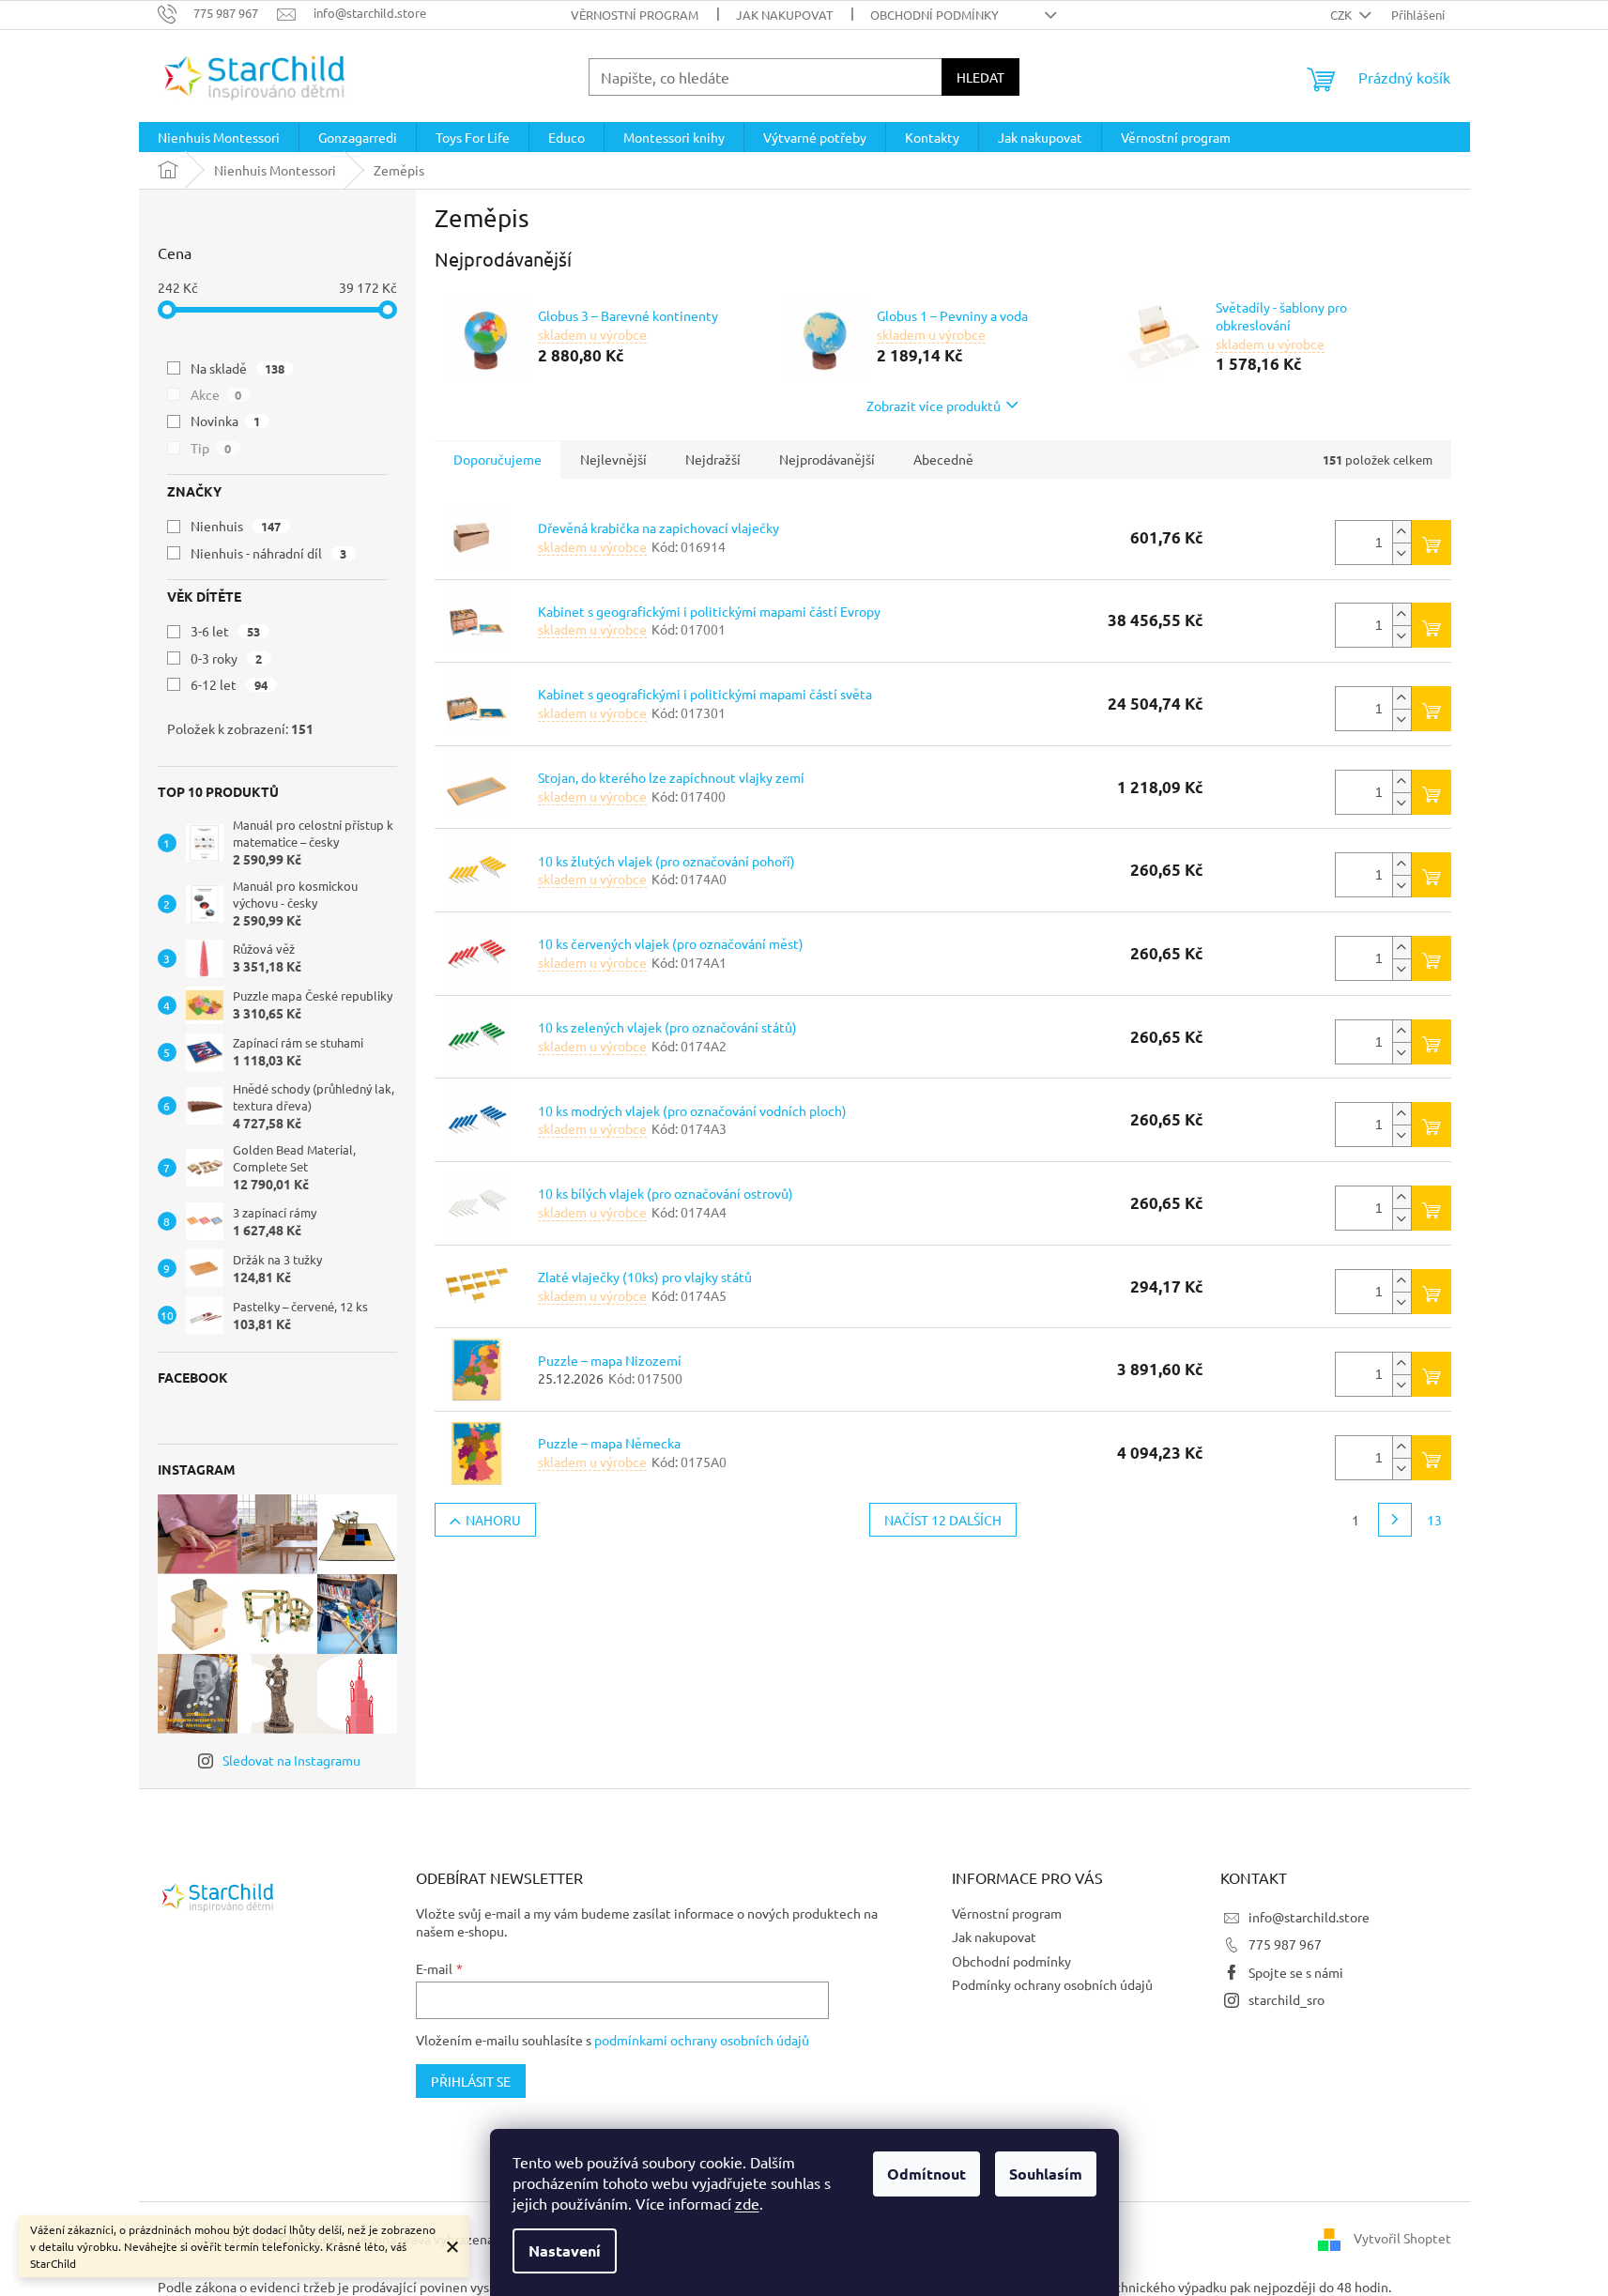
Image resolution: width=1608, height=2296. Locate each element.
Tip (211, 448)
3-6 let (226, 631)
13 (1434, 1520)
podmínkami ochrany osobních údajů (702, 2040)
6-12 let (230, 684)
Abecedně (943, 459)
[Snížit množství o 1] (1401, 553)
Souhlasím (1046, 2174)
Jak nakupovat (784, 15)
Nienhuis (236, 526)
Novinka (226, 421)
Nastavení (565, 2250)
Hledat (980, 77)
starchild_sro (1286, 1999)
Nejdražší (713, 459)
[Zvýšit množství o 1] (1401, 532)
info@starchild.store (1309, 1917)
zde (747, 2203)
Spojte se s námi (1296, 1972)
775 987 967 (1285, 1944)
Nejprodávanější (827, 459)
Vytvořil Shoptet (1402, 2238)
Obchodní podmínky (934, 15)
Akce (216, 394)
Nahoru (493, 1520)
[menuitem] (219, 137)
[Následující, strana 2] (1395, 1520)
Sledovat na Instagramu (291, 1760)
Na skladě (238, 368)
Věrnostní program (635, 15)
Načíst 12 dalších (943, 1520)
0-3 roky (227, 658)
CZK (1342, 15)
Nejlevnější (613, 459)
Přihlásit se (471, 2081)
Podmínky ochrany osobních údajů (1052, 1984)
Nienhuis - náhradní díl (269, 553)
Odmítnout (927, 2174)
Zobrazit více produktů (934, 406)
